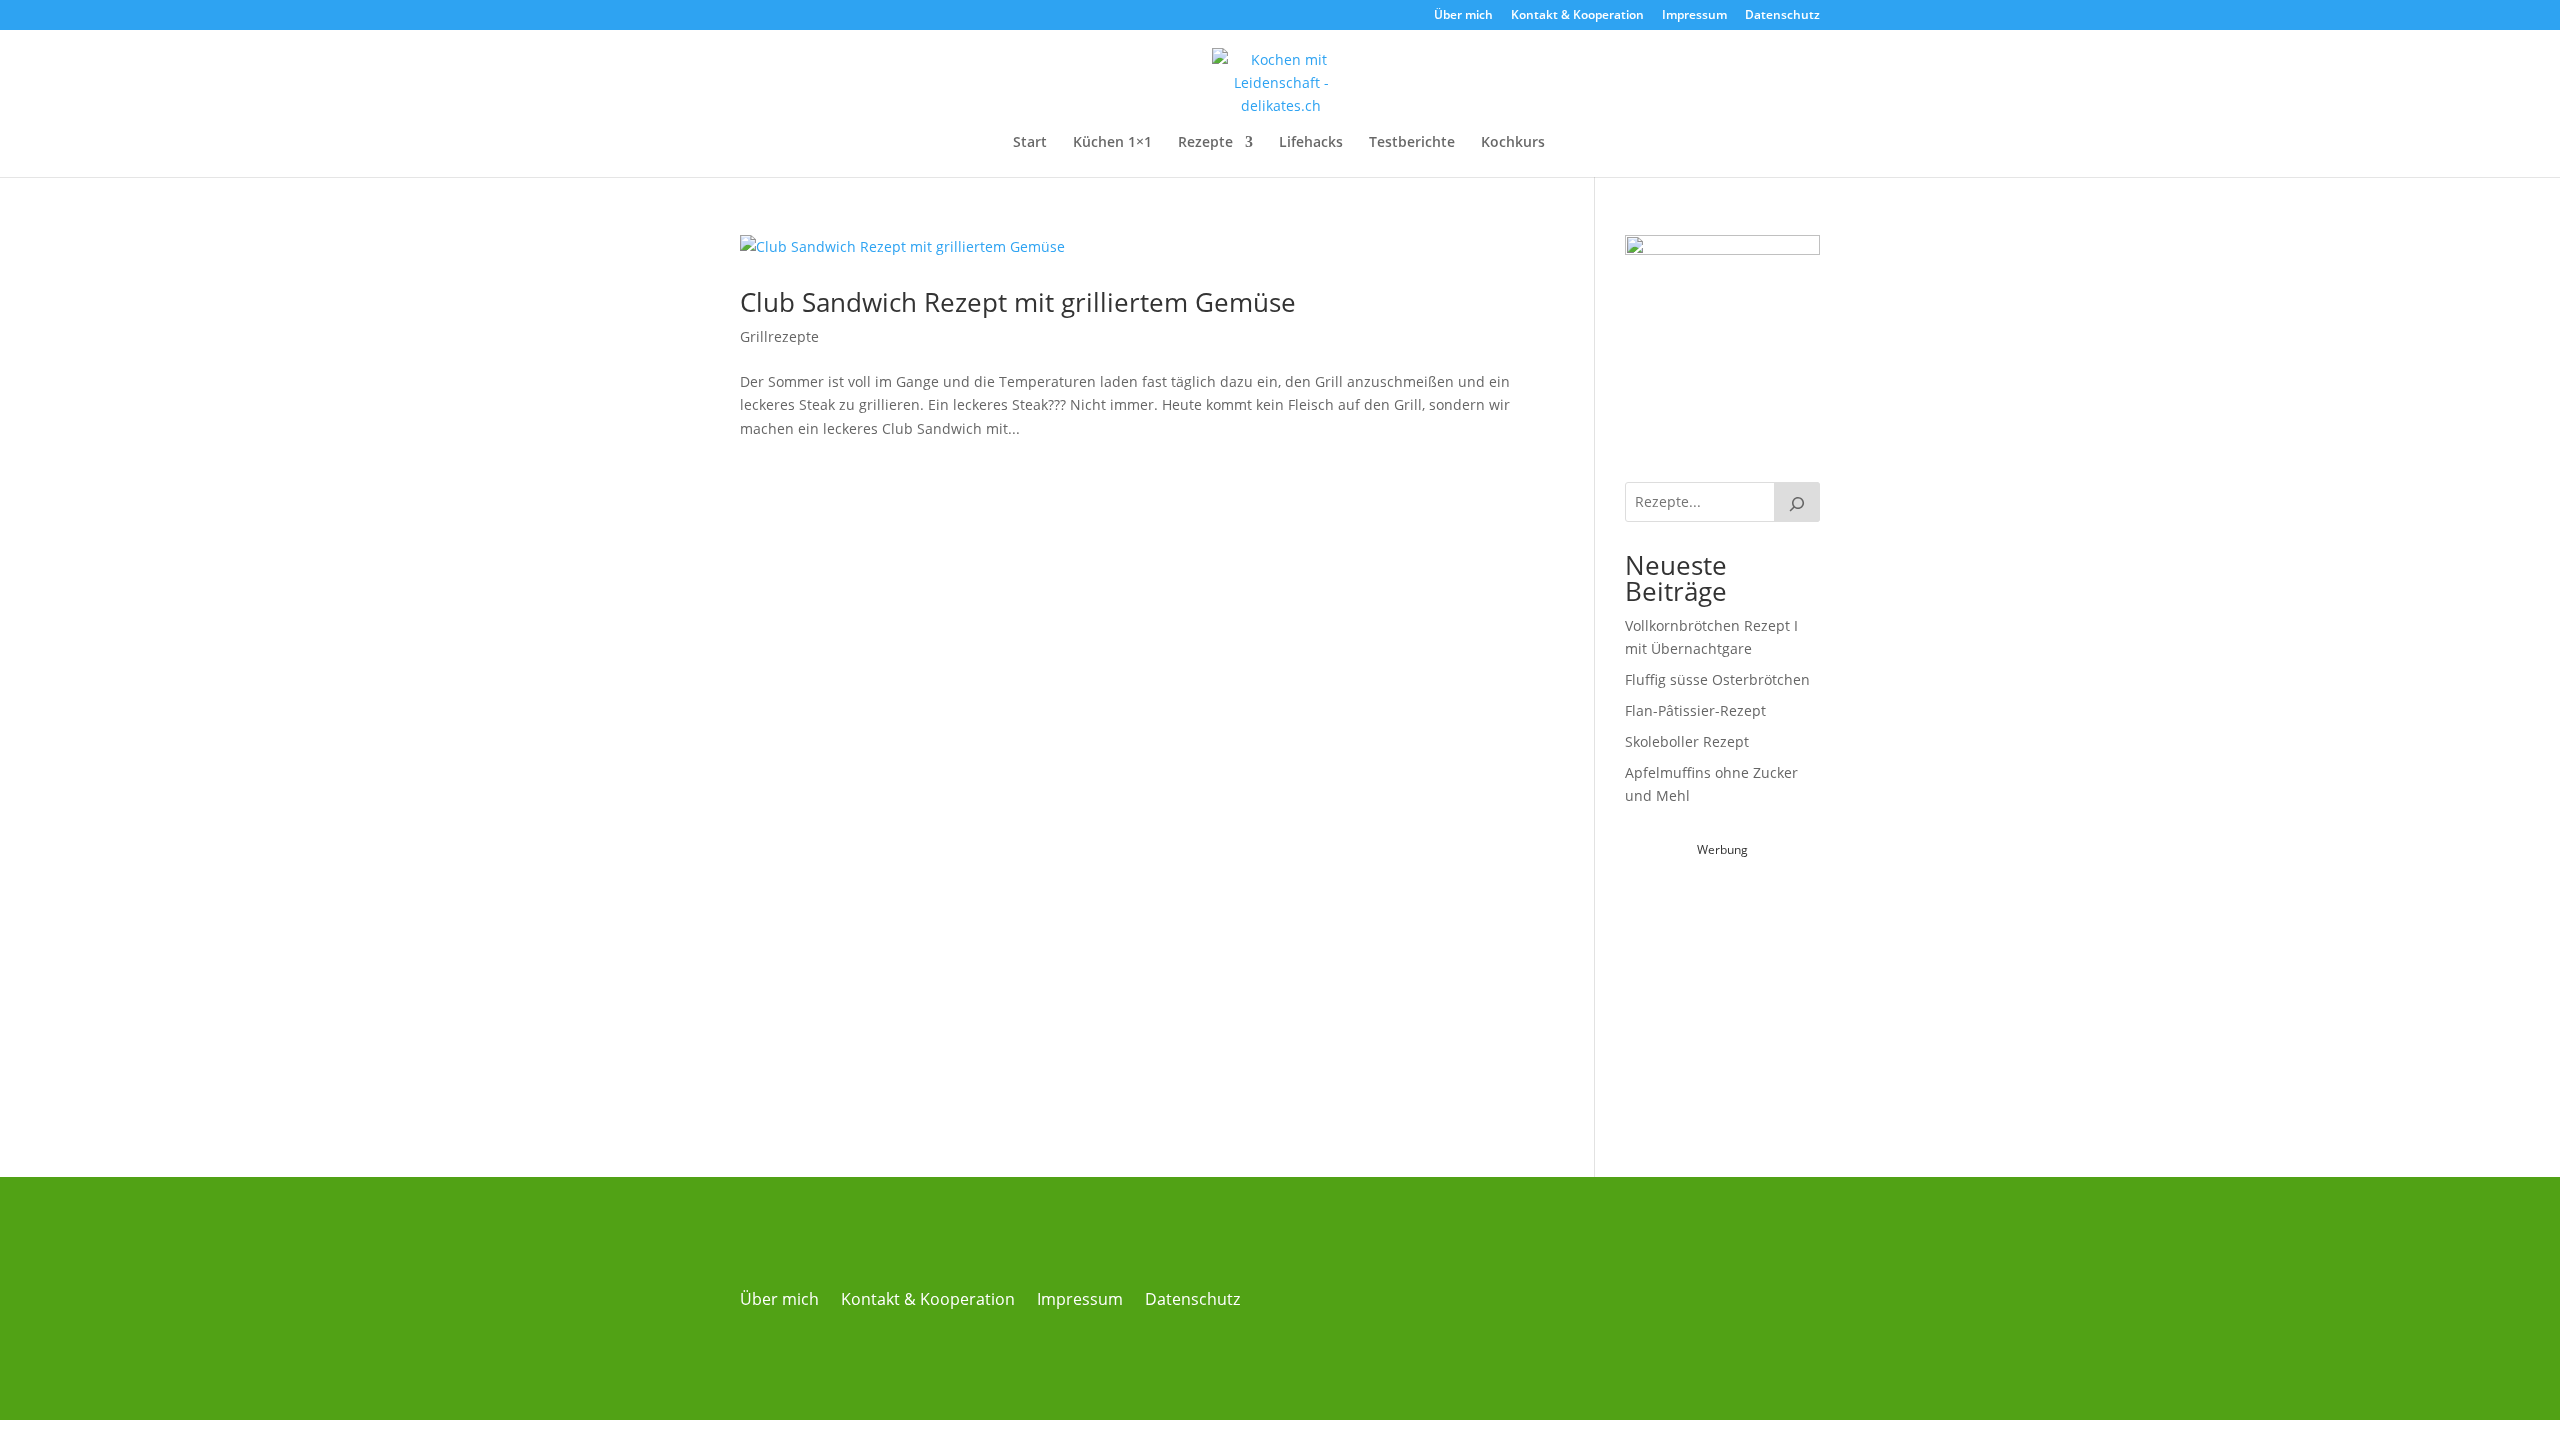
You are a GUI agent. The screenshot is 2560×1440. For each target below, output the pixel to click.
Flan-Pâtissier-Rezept (1695, 710)
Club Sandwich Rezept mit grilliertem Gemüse (1021, 302)
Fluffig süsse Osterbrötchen (1717, 679)
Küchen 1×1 (1112, 143)
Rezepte (1205, 143)
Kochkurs (1513, 143)
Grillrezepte (779, 336)
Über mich (1463, 16)
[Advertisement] (1775, 987)
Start (1030, 143)
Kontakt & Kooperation (1577, 16)
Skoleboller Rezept (1687, 741)
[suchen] (1797, 502)
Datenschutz (1782, 16)
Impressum (1694, 16)
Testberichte (1412, 143)
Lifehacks (1311, 143)
